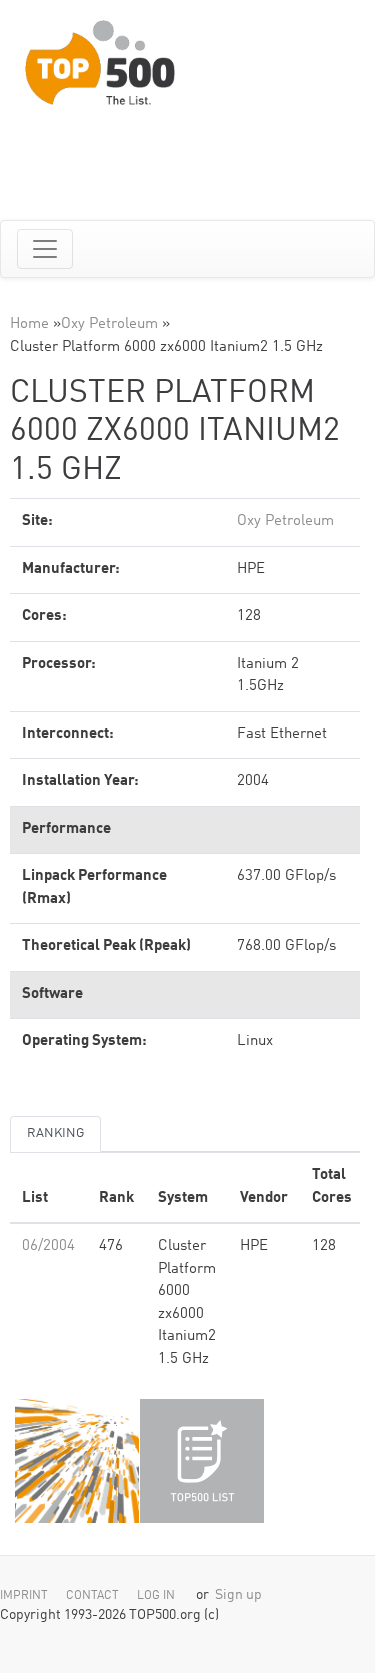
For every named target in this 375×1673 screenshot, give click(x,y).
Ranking (55, 1133)
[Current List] (202, 1461)
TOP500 (77, 1461)
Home (29, 324)
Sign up (238, 1595)
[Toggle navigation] (45, 249)
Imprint (24, 1596)
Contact (92, 1596)
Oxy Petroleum (109, 324)
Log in (156, 1596)
